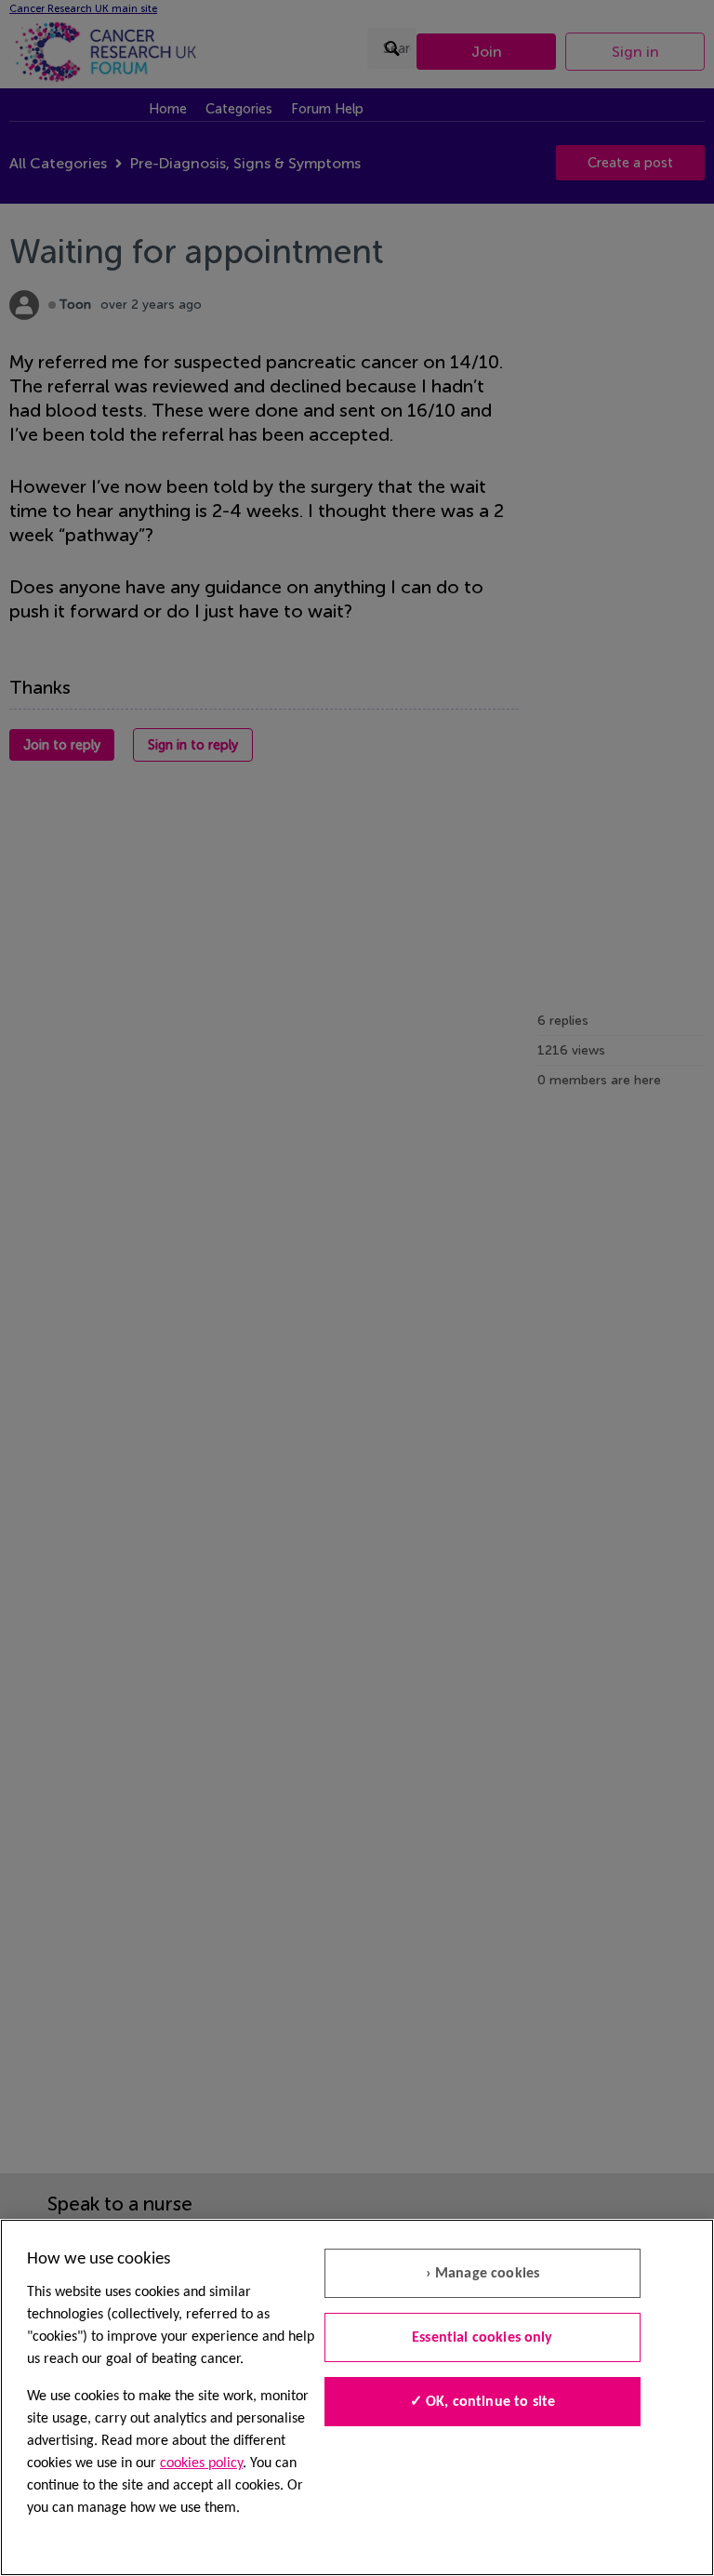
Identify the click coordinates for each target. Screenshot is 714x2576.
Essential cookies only (483, 2338)
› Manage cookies (483, 2274)
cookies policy (201, 2463)
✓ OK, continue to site (483, 2402)
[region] (357, 2397)
